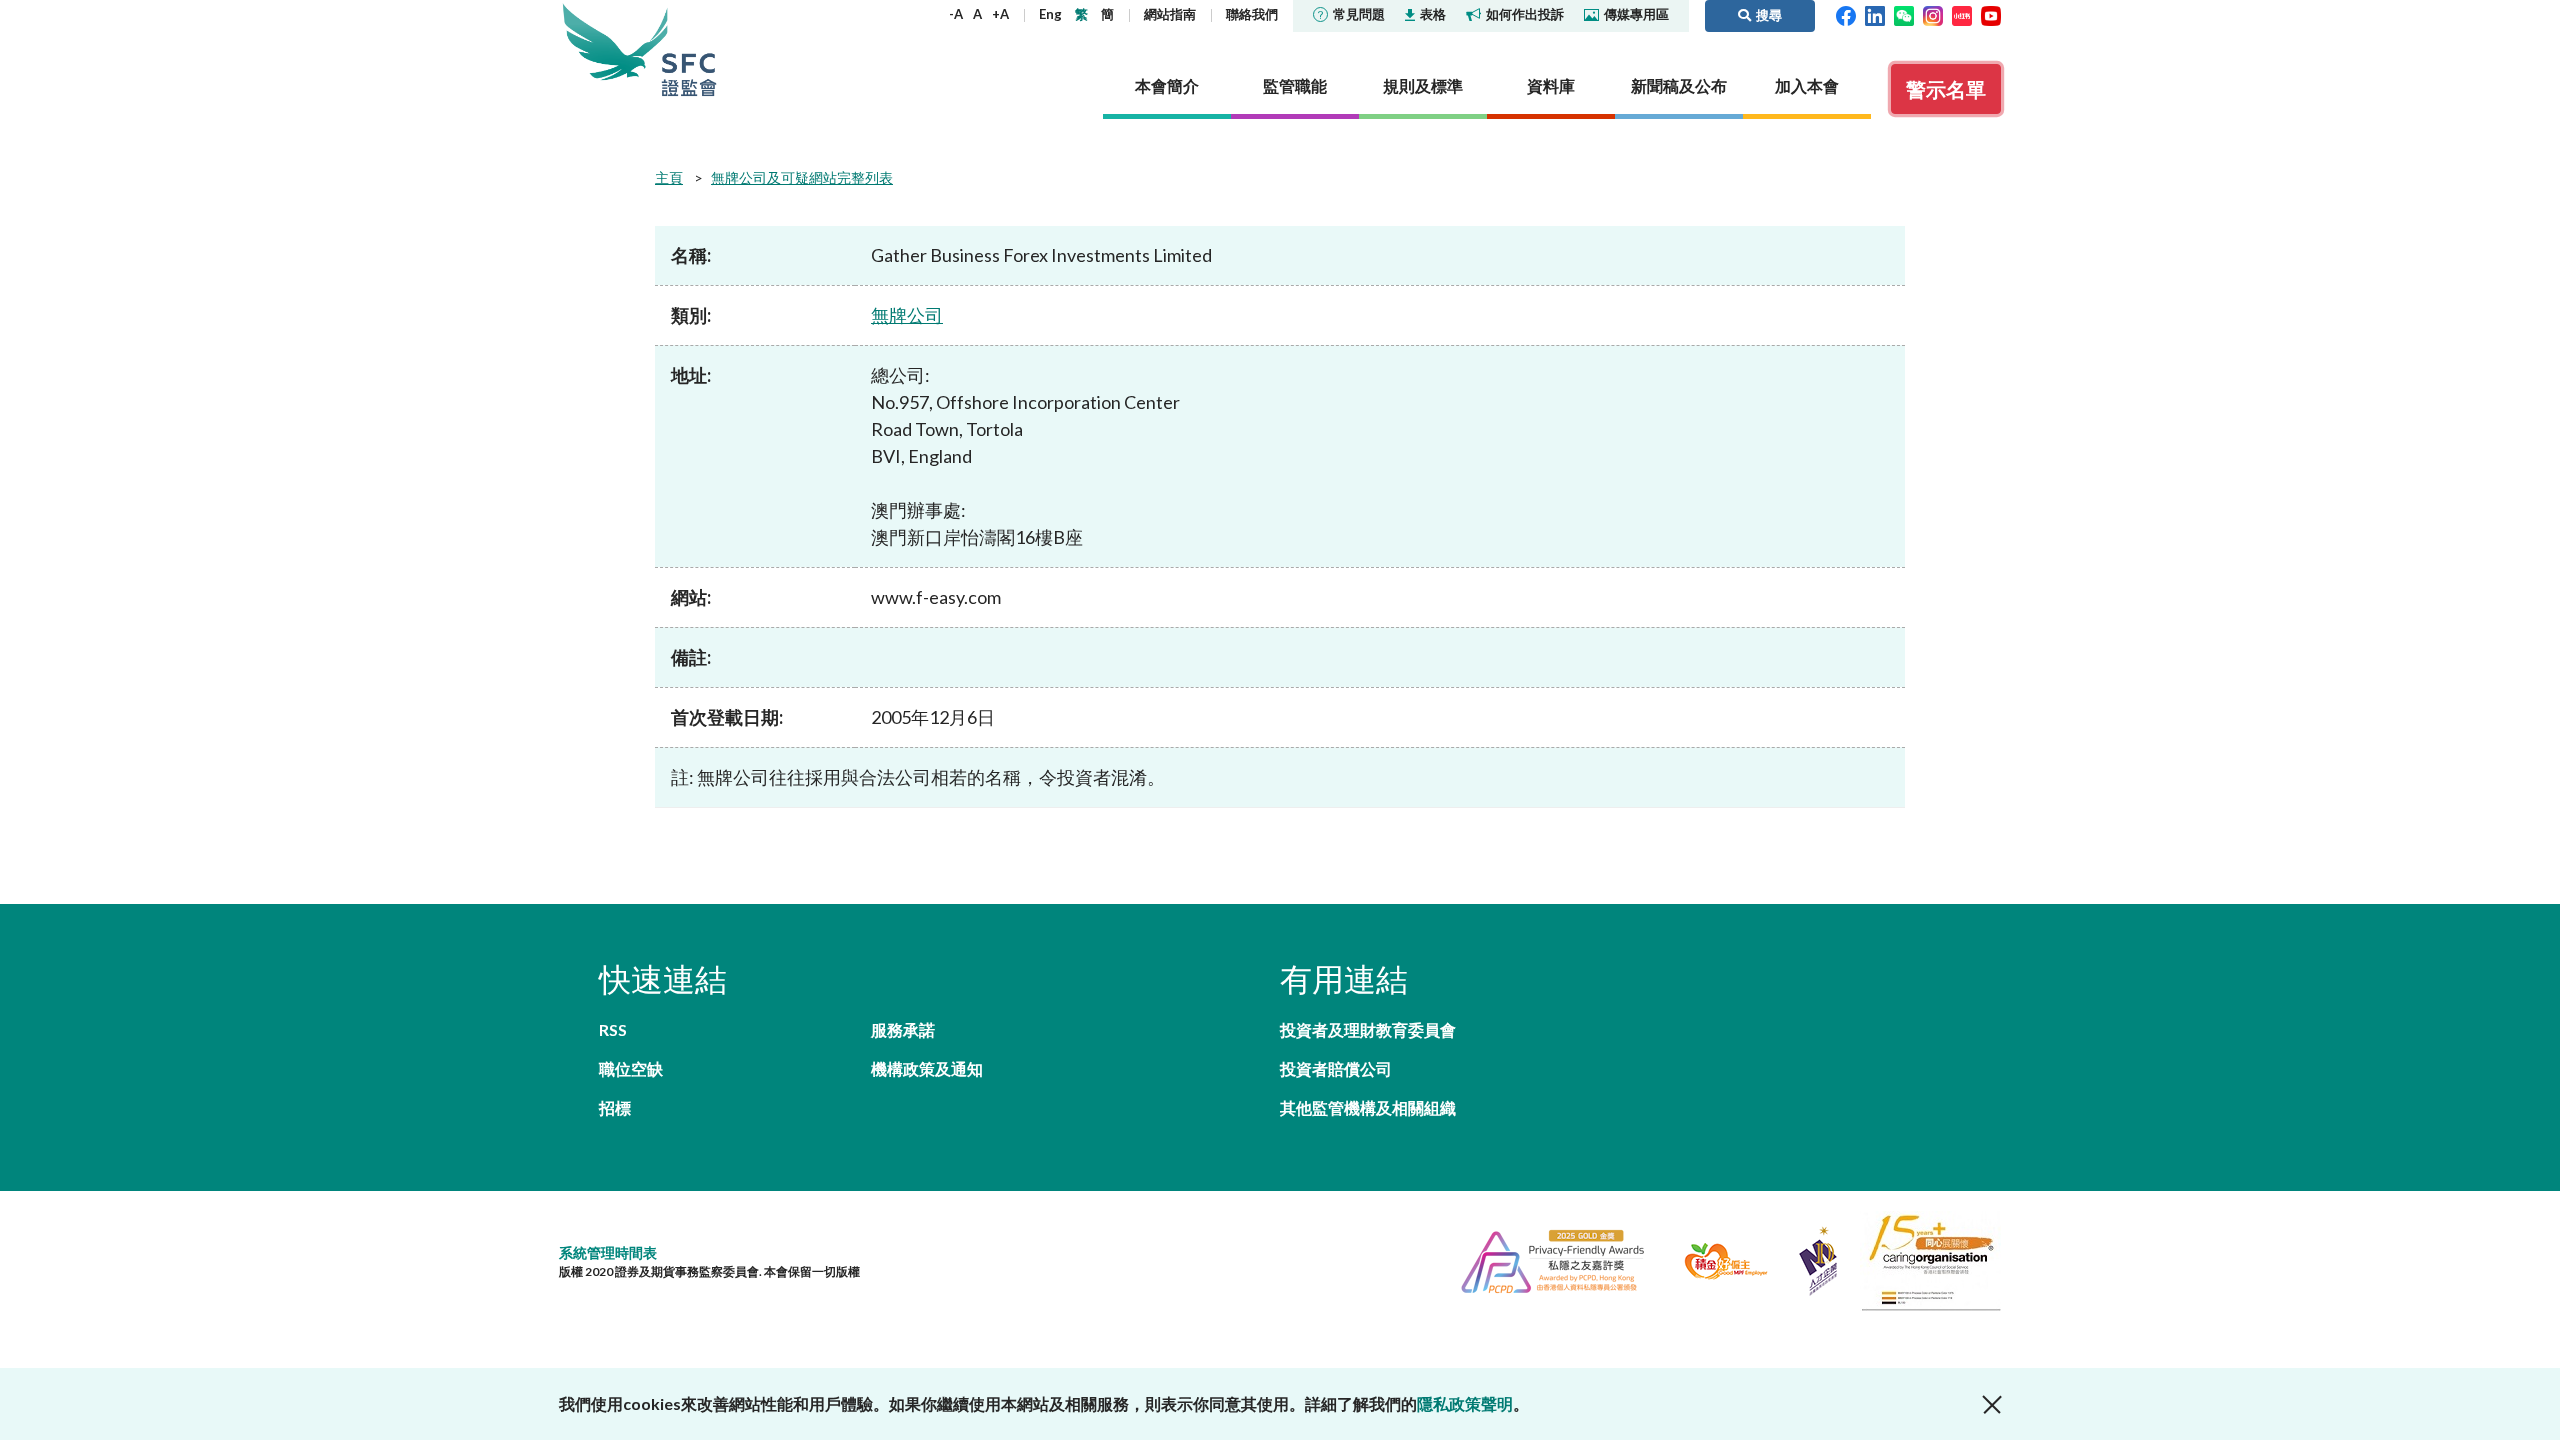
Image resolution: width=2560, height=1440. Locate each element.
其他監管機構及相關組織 (1368, 1107)
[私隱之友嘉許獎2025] (1544, 1258)
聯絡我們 (1252, 14)
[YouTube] (1991, 14)
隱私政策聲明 (1465, 1403)
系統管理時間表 (608, 1252)
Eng (1050, 14)
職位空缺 (631, 1068)
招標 (615, 1107)
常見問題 (1359, 14)
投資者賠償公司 (1336, 1068)
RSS (613, 1029)
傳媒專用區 (1636, 14)
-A (956, 14)
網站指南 (1170, 14)
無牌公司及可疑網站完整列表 (802, 177)
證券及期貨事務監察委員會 (689, 49)
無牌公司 (907, 315)
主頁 (669, 177)
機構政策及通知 (927, 1068)
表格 (1433, 14)
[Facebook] (1846, 14)
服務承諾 (903, 1029)
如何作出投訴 (1525, 14)
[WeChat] (1904, 14)
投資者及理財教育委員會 (1368, 1029)
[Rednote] (1962, 14)
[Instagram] (1933, 14)
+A (1000, 14)
